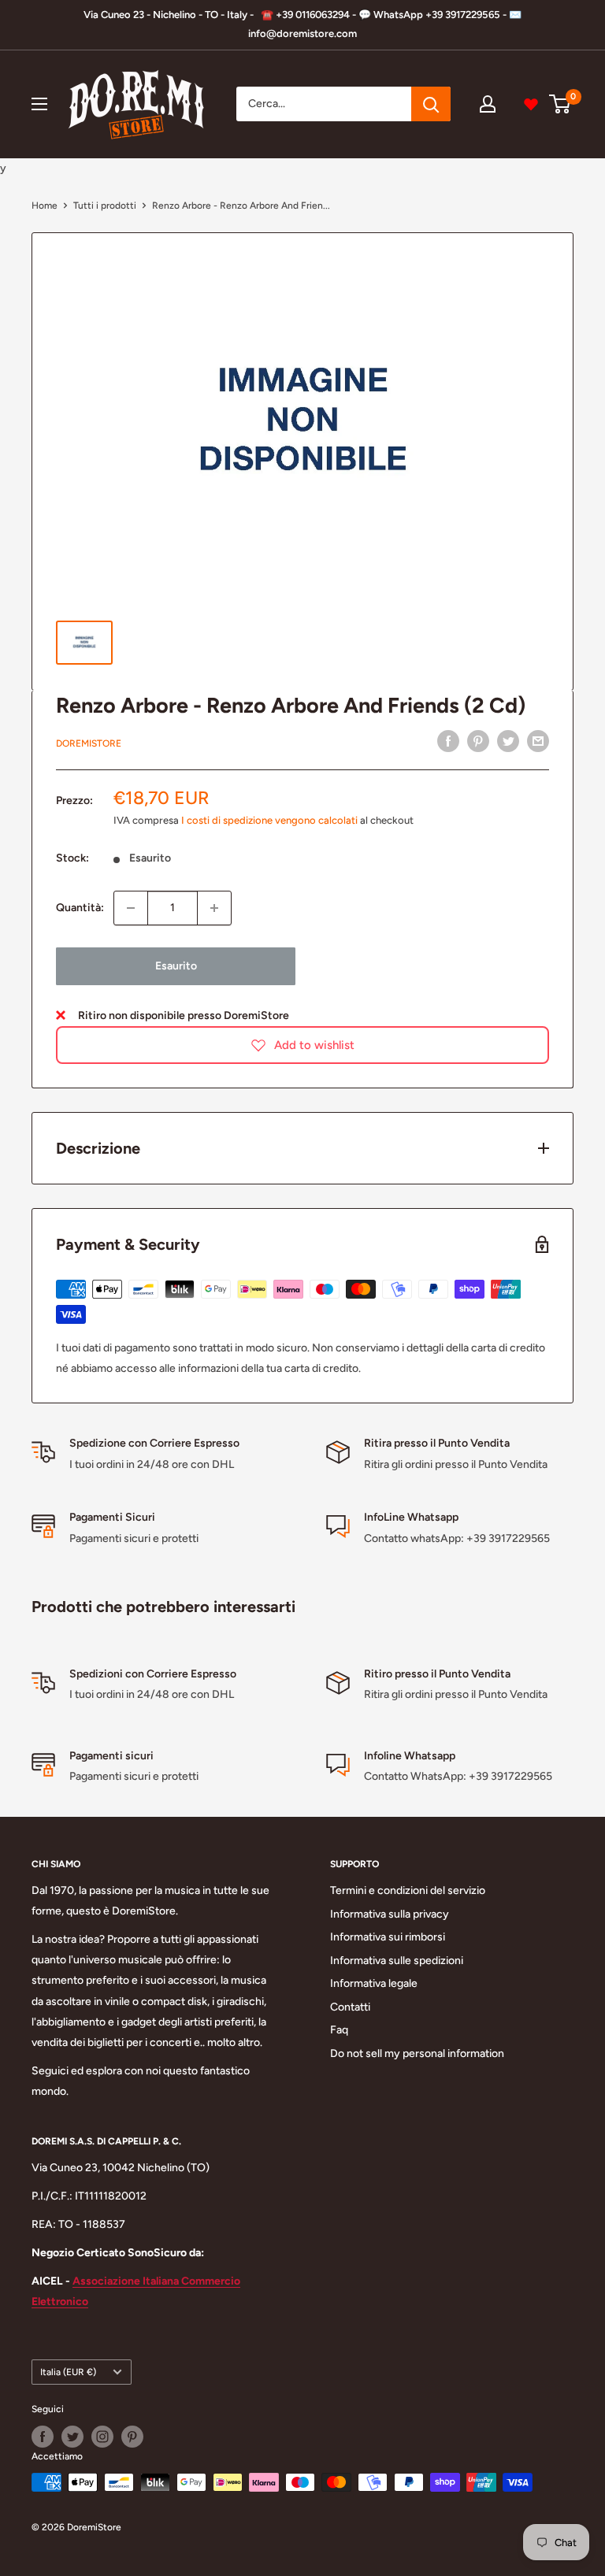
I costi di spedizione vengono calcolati (269, 820)
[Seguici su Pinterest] (132, 2437)
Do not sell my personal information (417, 2053)
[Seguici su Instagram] (102, 2437)
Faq (339, 2030)
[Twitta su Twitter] (508, 741)
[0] (560, 104)
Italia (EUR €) (68, 2372)
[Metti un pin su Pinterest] (478, 741)
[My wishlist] (531, 104)
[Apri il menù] (39, 104)
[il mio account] (488, 104)
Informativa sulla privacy (390, 1914)
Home (45, 206)
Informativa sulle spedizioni (397, 1961)
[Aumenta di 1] (214, 908)
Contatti (350, 2007)
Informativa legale (374, 1983)
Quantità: (80, 908)
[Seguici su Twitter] (72, 2437)
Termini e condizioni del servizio (408, 1890)
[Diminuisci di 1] (131, 908)
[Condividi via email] (538, 741)
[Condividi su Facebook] (448, 741)
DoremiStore (89, 743)
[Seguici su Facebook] (43, 2437)
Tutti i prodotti (105, 206)
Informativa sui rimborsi (388, 1937)
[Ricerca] (431, 104)
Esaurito (176, 966)
